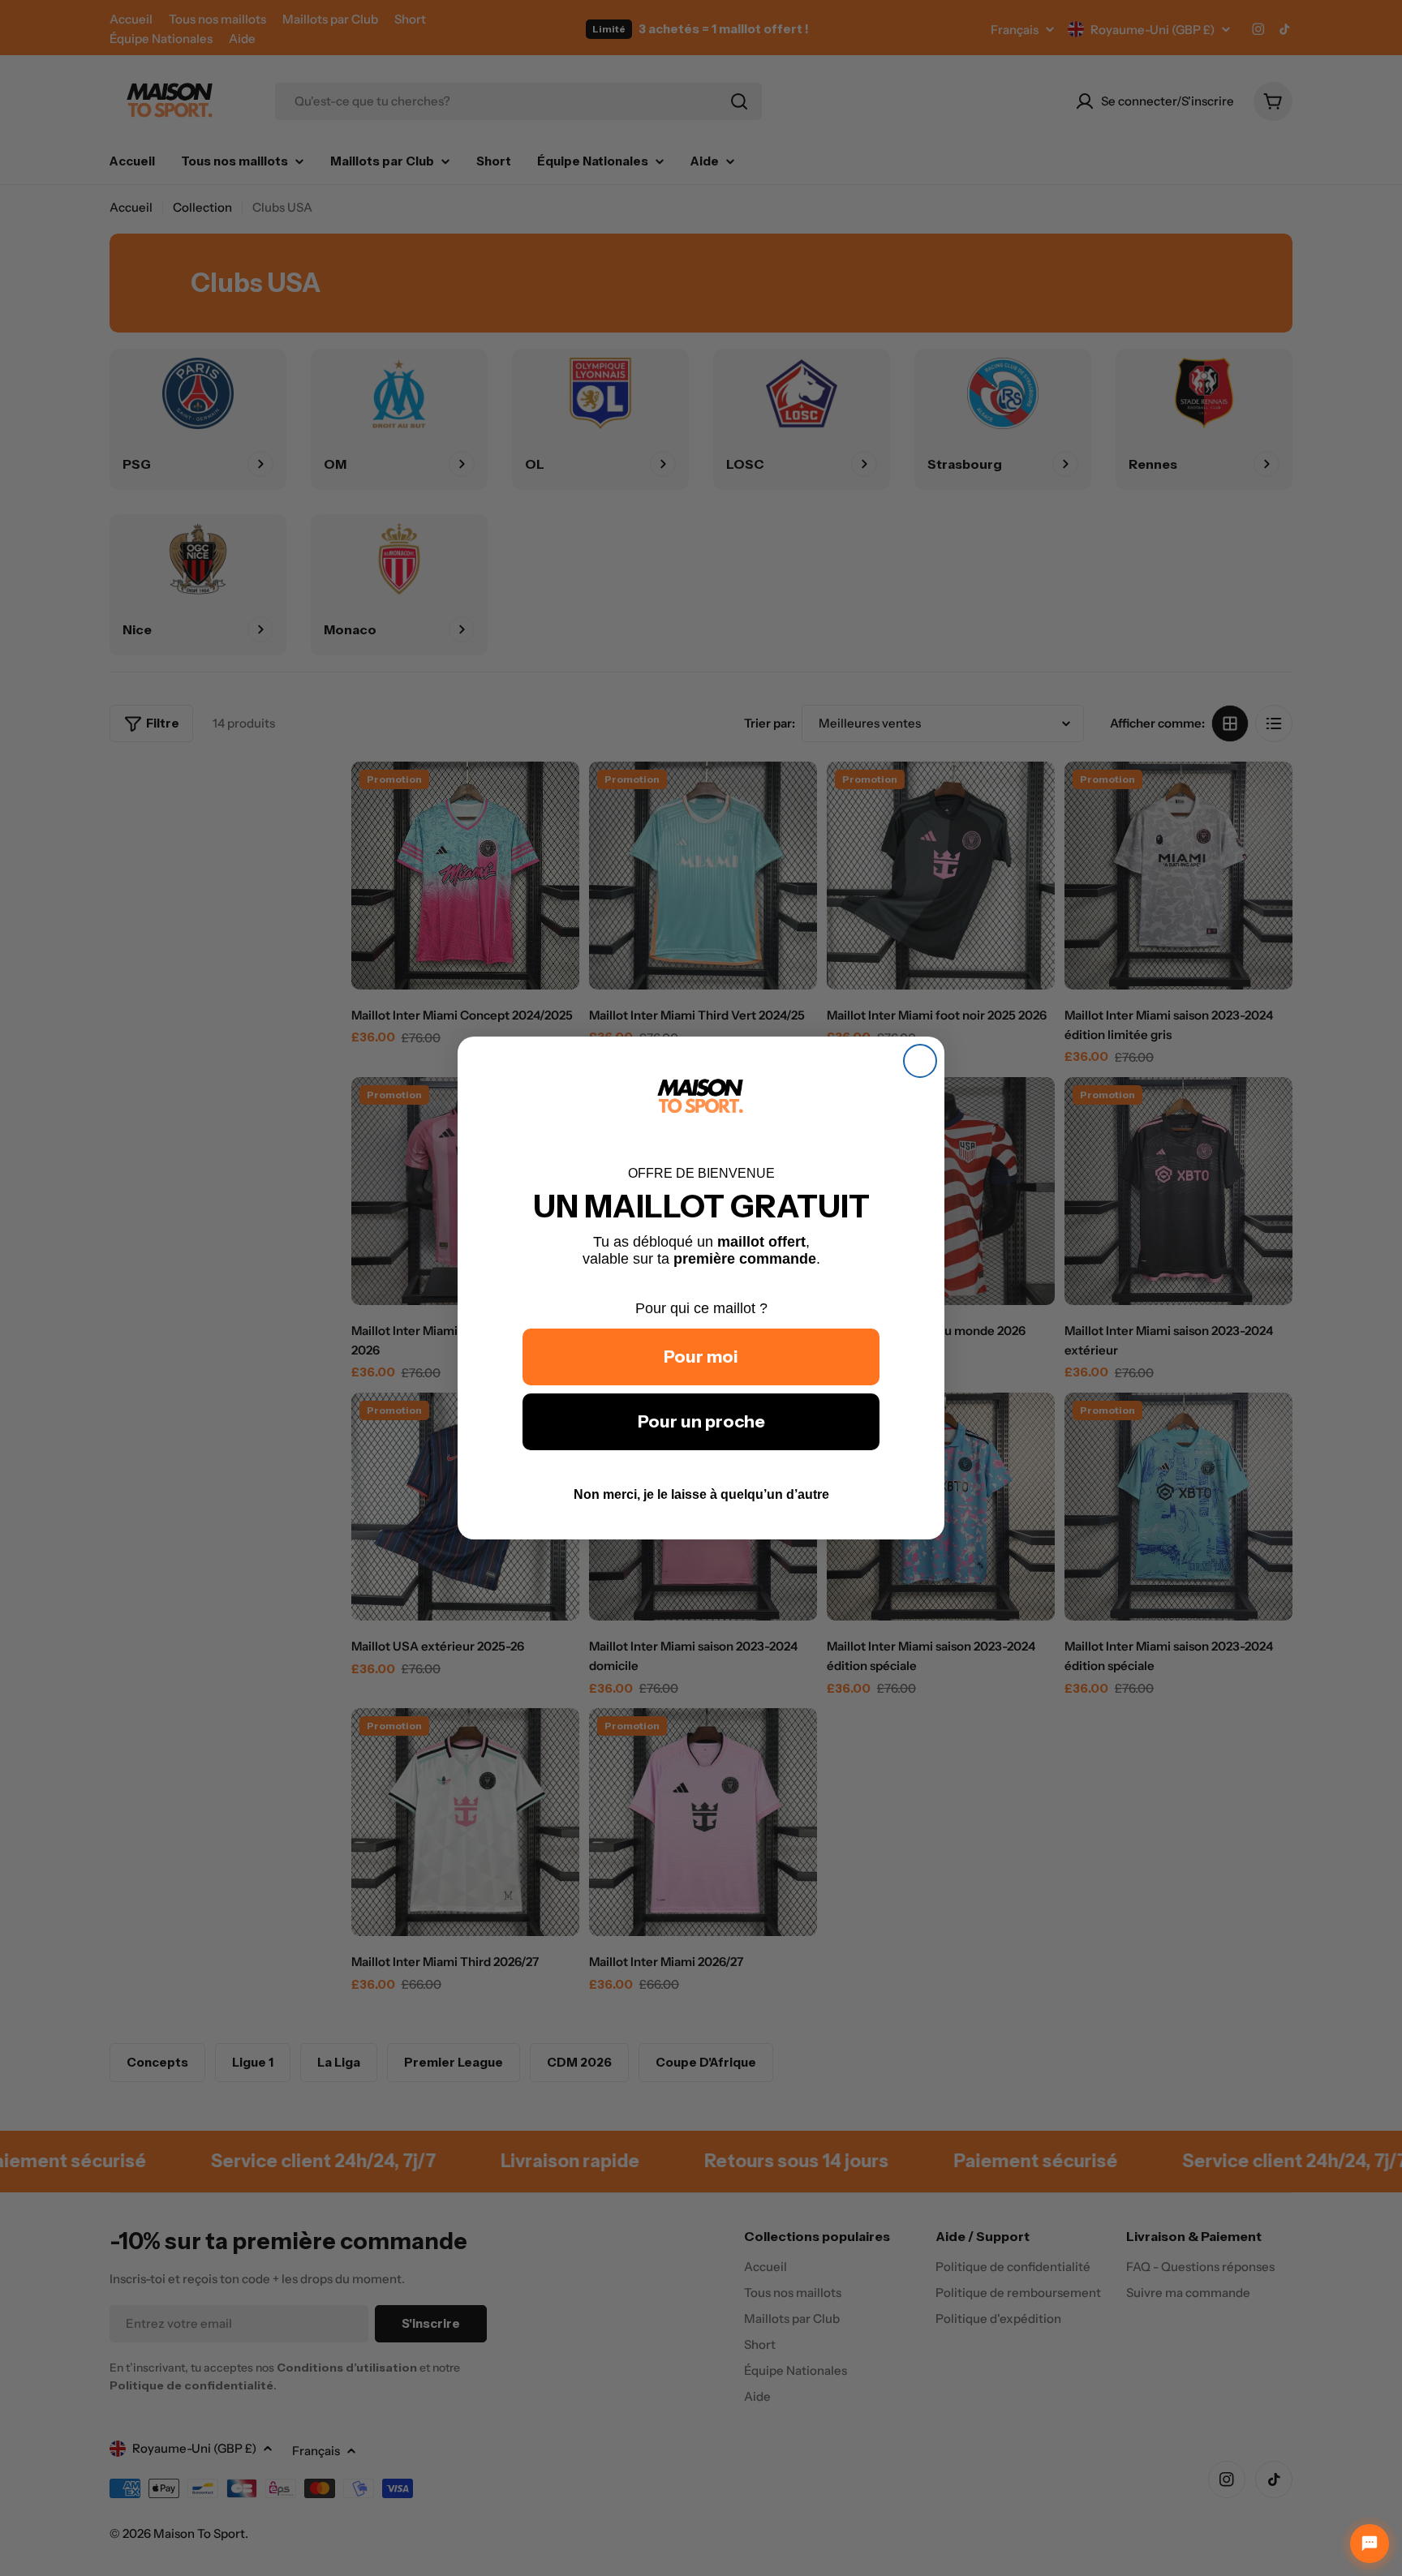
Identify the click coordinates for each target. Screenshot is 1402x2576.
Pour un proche (701, 1421)
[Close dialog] (920, 1061)
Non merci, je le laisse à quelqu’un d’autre (701, 1494)
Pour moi (701, 1357)
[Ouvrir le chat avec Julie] (1370, 2544)
